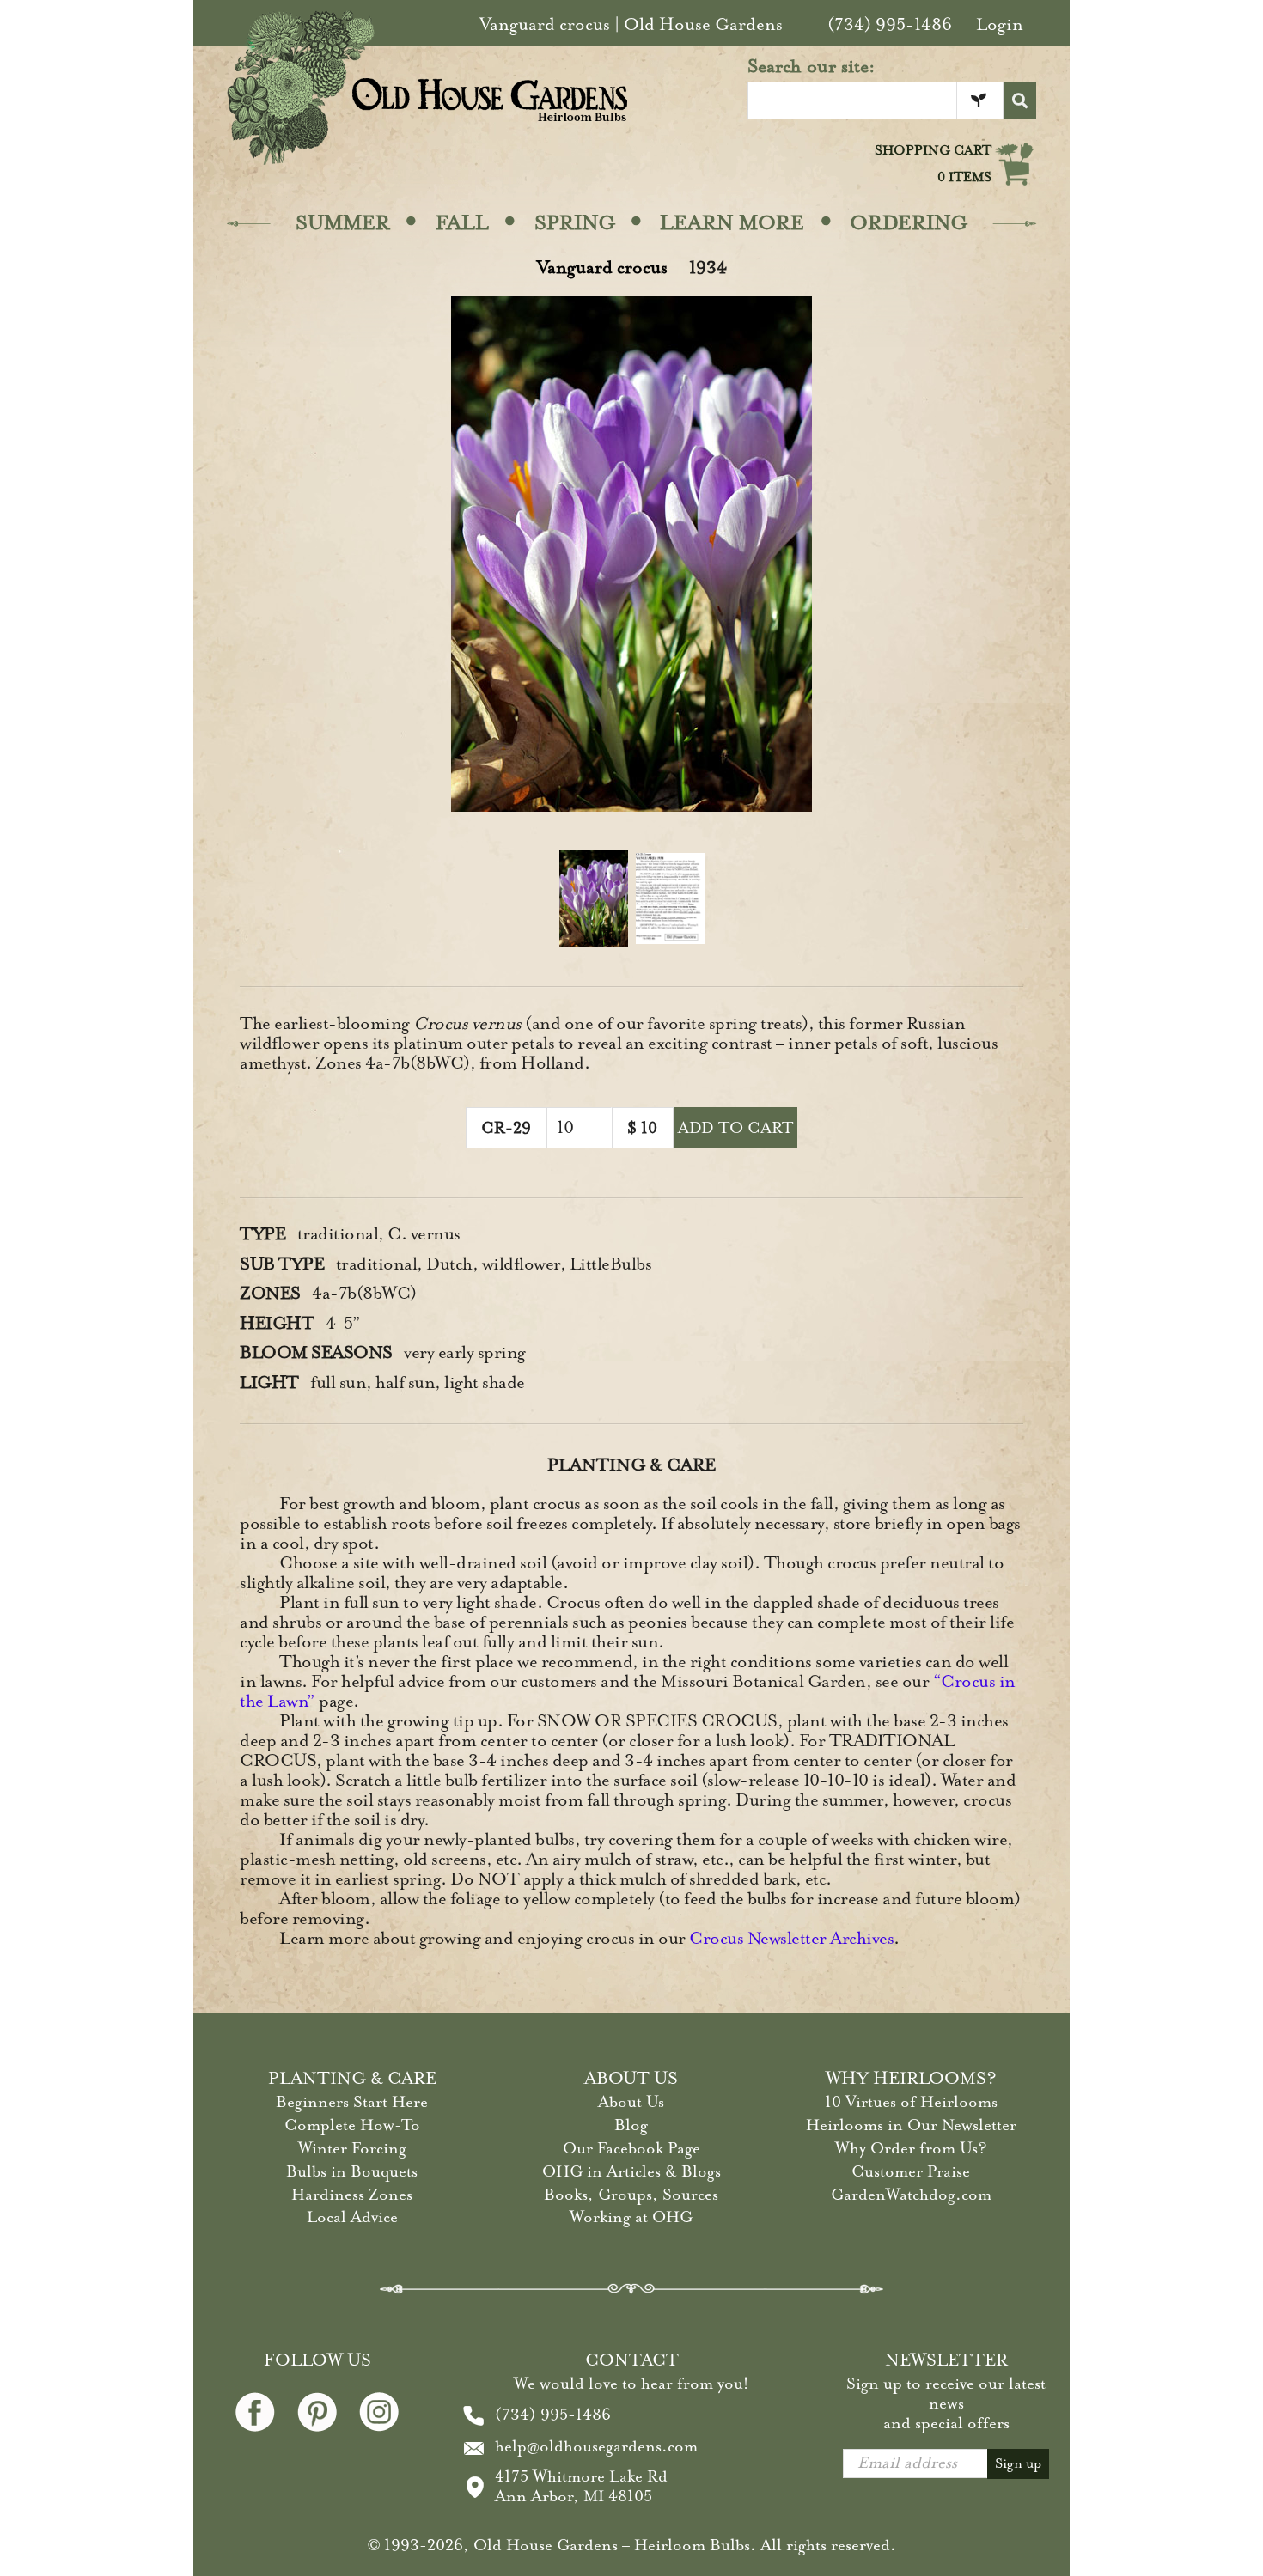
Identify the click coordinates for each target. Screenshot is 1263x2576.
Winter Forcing (352, 2148)
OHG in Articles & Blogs (631, 2171)
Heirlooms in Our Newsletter (911, 2125)
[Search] (1020, 100)
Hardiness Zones (352, 2195)
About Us (631, 2102)
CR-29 (506, 1128)
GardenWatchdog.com (911, 2195)
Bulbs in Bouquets (352, 2171)
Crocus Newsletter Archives (791, 1938)
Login (1000, 24)
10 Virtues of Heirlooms (911, 2102)
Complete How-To (352, 2125)
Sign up (1018, 2463)
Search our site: (811, 66)
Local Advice (352, 2217)
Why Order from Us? (911, 2148)
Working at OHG (631, 2217)
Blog (631, 2125)
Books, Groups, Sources (631, 2195)
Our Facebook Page (631, 2148)
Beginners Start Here (352, 2102)
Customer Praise (911, 2171)
